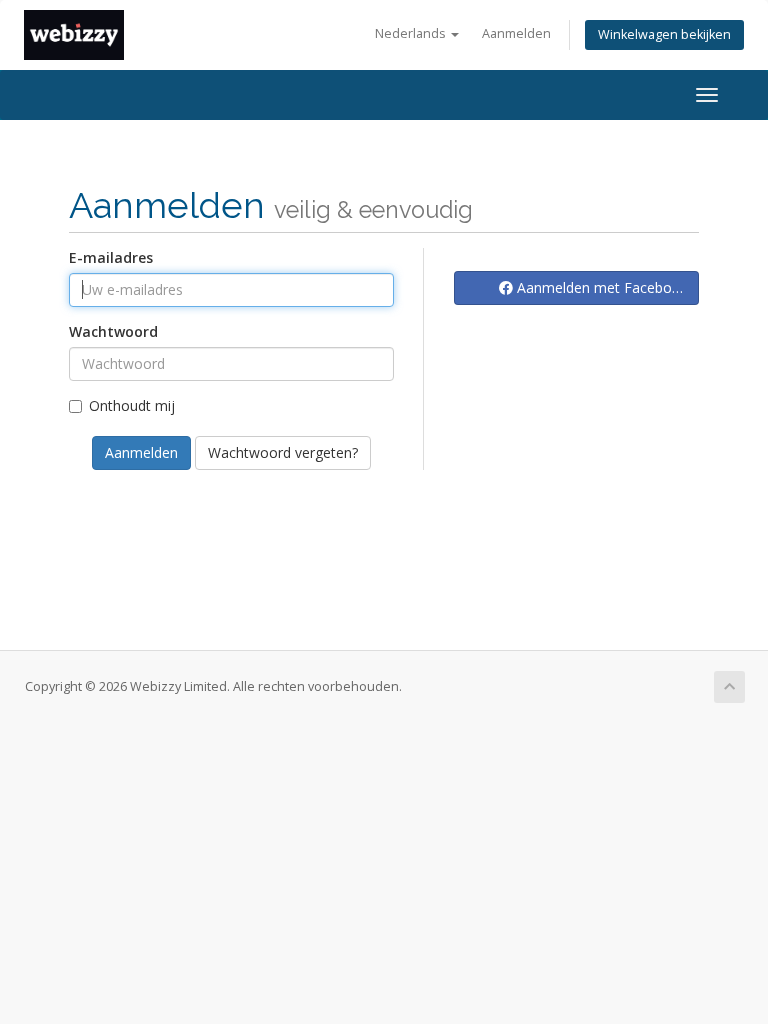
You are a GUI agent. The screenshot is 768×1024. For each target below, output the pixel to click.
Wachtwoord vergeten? (283, 452)
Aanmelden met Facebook (600, 287)
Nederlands (412, 33)
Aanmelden (516, 33)
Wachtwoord (113, 331)
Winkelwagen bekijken (664, 34)
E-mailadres (111, 257)
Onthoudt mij (132, 405)
